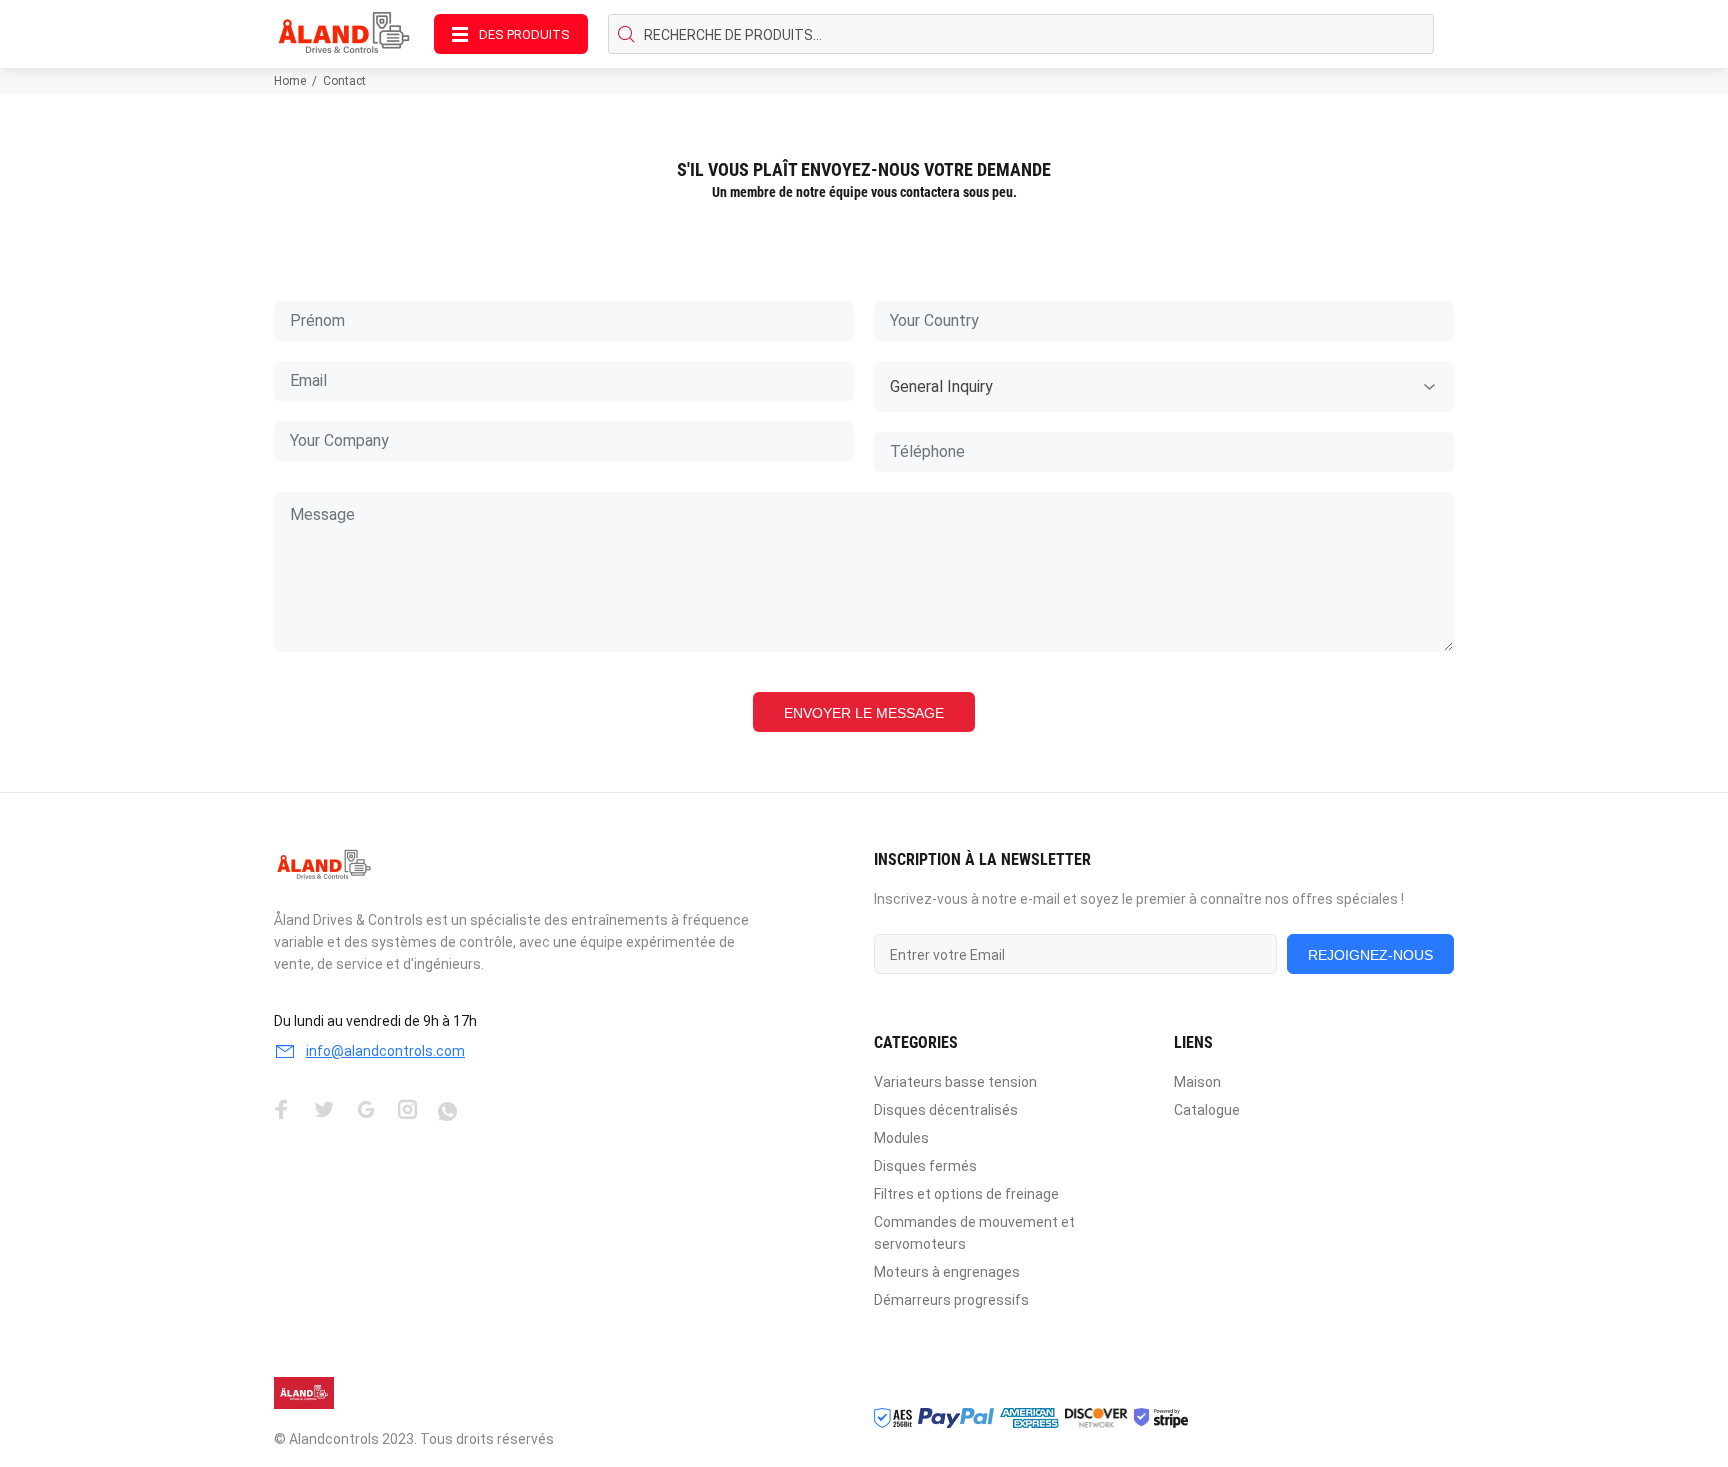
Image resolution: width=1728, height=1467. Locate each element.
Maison (1197, 1082)
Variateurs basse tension (955, 1082)
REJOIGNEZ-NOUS (1370, 955)
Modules (901, 1138)
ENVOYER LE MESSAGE (864, 713)
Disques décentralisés (946, 1110)
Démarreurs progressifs (951, 1300)
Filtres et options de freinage (966, 1194)
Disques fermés (925, 1166)
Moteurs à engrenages (947, 1272)
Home (290, 81)
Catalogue (1207, 1110)
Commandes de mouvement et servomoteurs (974, 1233)
